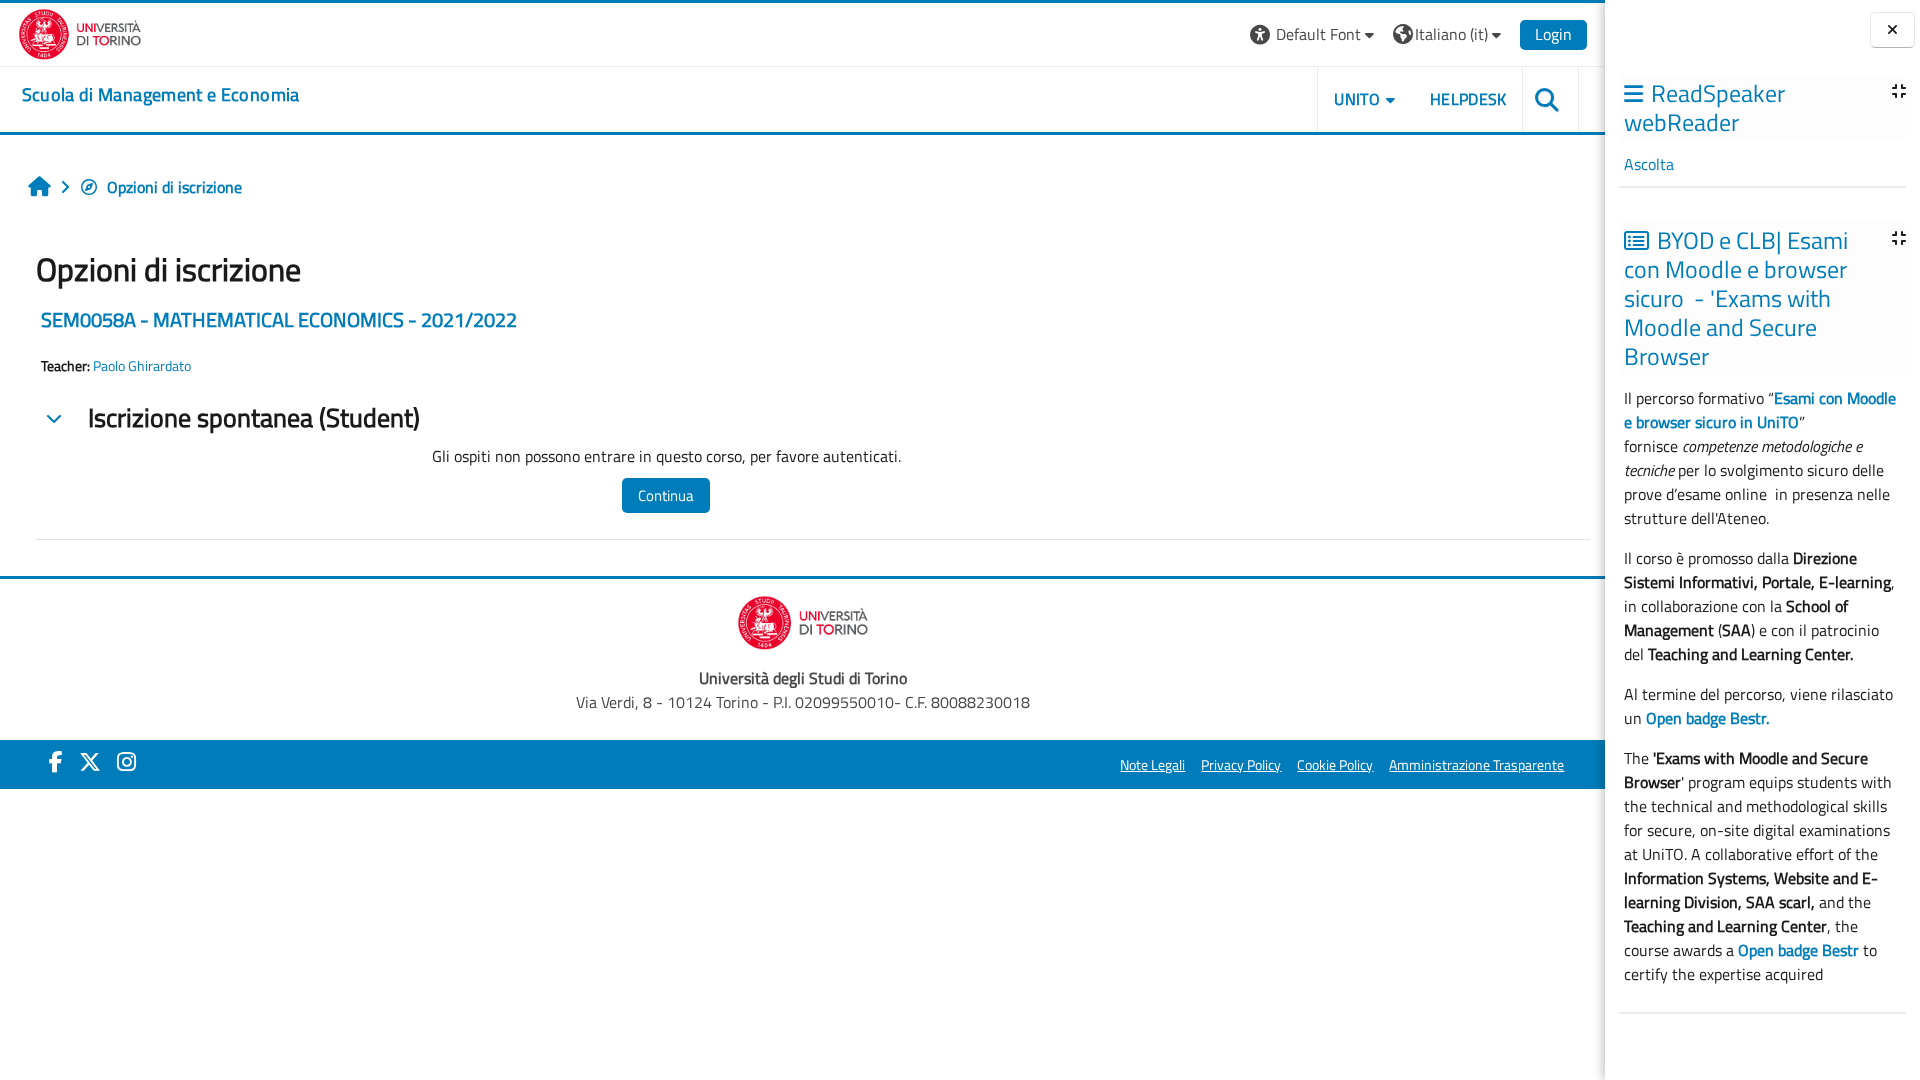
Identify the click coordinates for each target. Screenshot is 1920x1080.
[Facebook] (56, 762)
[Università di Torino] (80, 32)
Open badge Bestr (1798, 950)
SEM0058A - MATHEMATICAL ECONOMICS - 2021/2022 (279, 319)
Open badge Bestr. (1707, 718)
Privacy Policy (1241, 765)
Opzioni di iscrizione (174, 187)
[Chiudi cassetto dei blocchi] (1892, 30)
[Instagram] (126, 762)
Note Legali (1152, 765)
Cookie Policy (1335, 765)
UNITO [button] (1357, 99)
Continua (666, 495)
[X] (90, 762)
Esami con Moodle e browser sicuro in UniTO (1760, 410)
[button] (1314, 34)
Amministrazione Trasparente (1476, 765)
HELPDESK (1468, 99)
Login (1553, 34)
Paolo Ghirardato (142, 366)
